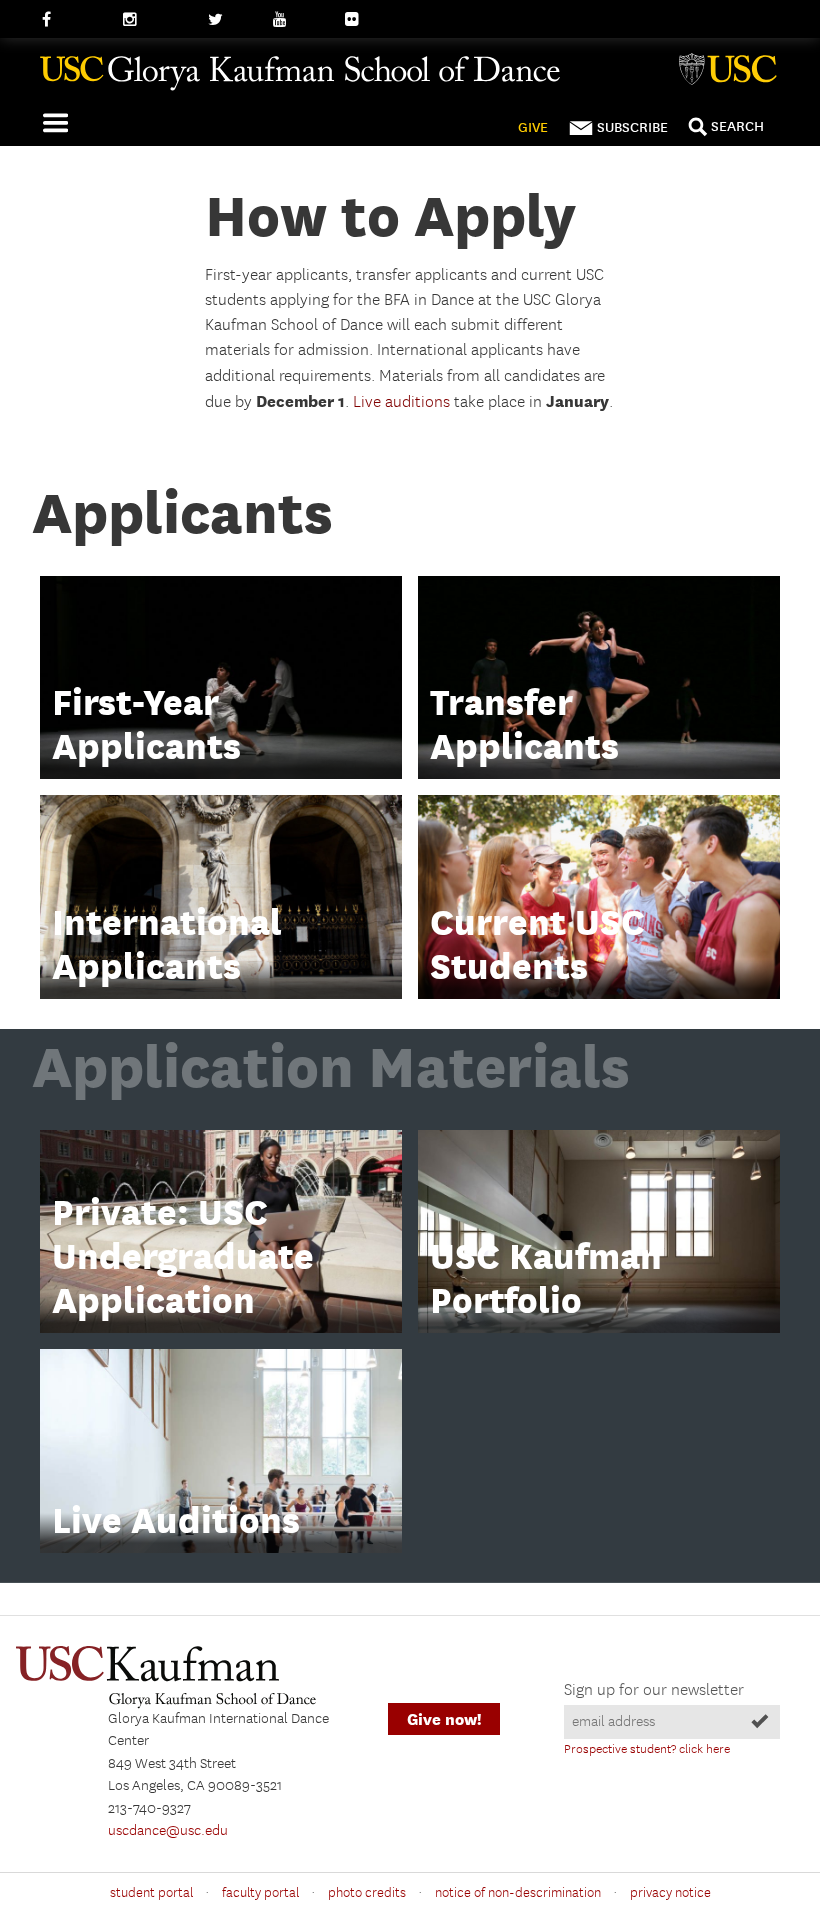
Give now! (444, 1719)
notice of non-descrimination (518, 1893)
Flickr (363, 20)
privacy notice (670, 1893)
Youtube (300, 20)
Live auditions (401, 402)
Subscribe (632, 127)
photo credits (367, 1893)
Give (533, 127)
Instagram (155, 20)
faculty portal (260, 1893)
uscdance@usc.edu (168, 1831)
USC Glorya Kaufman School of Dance (400, 81)
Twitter (230, 20)
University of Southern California (732, 72)
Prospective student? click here (647, 1749)
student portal (151, 1893)
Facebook (72, 20)
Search (737, 126)
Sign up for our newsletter (654, 1690)
